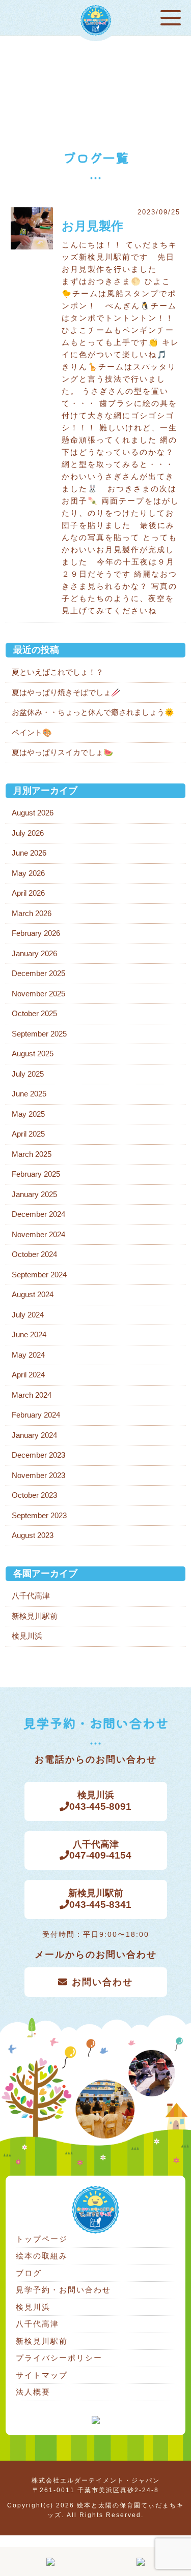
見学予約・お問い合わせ (63, 2290)
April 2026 (28, 893)
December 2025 (38, 973)
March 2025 (32, 1154)
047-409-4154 (100, 1850)
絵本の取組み (42, 2256)
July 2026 (28, 833)
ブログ (29, 2273)
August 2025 (33, 1054)
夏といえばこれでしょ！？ (58, 672)
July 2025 (28, 1074)
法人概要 (33, 2392)
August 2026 (33, 813)
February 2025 (36, 1174)
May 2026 (28, 873)
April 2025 (28, 1134)
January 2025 (34, 1194)
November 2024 (38, 1234)
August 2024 (33, 1294)
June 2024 (29, 1334)
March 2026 (32, 913)
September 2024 (39, 1275)
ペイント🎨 (32, 732)
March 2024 (32, 1395)
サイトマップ (42, 2375)
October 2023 (34, 1495)
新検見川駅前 (35, 1616)
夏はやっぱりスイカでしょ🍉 (62, 752)
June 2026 (29, 853)
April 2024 (28, 1375)
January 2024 (34, 1435)
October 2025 (34, 1013)
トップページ (42, 2239)
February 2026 (36, 933)
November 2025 (38, 994)
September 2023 (39, 1515)
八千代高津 (31, 1596)
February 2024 (36, 1415)
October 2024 (34, 1254)
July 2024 (28, 1315)
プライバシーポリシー (59, 2358)
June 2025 (29, 1094)
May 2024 (28, 1355)
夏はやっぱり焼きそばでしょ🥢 (66, 692)
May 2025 (28, 1114)
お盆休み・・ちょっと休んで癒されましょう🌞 (93, 712)
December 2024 (38, 1214)
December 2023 (38, 1455)
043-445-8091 (100, 1801)
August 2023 (33, 1535)
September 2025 (39, 1034)
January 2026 (34, 953)
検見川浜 (27, 1636)
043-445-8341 (100, 1899)
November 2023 (38, 1475)
